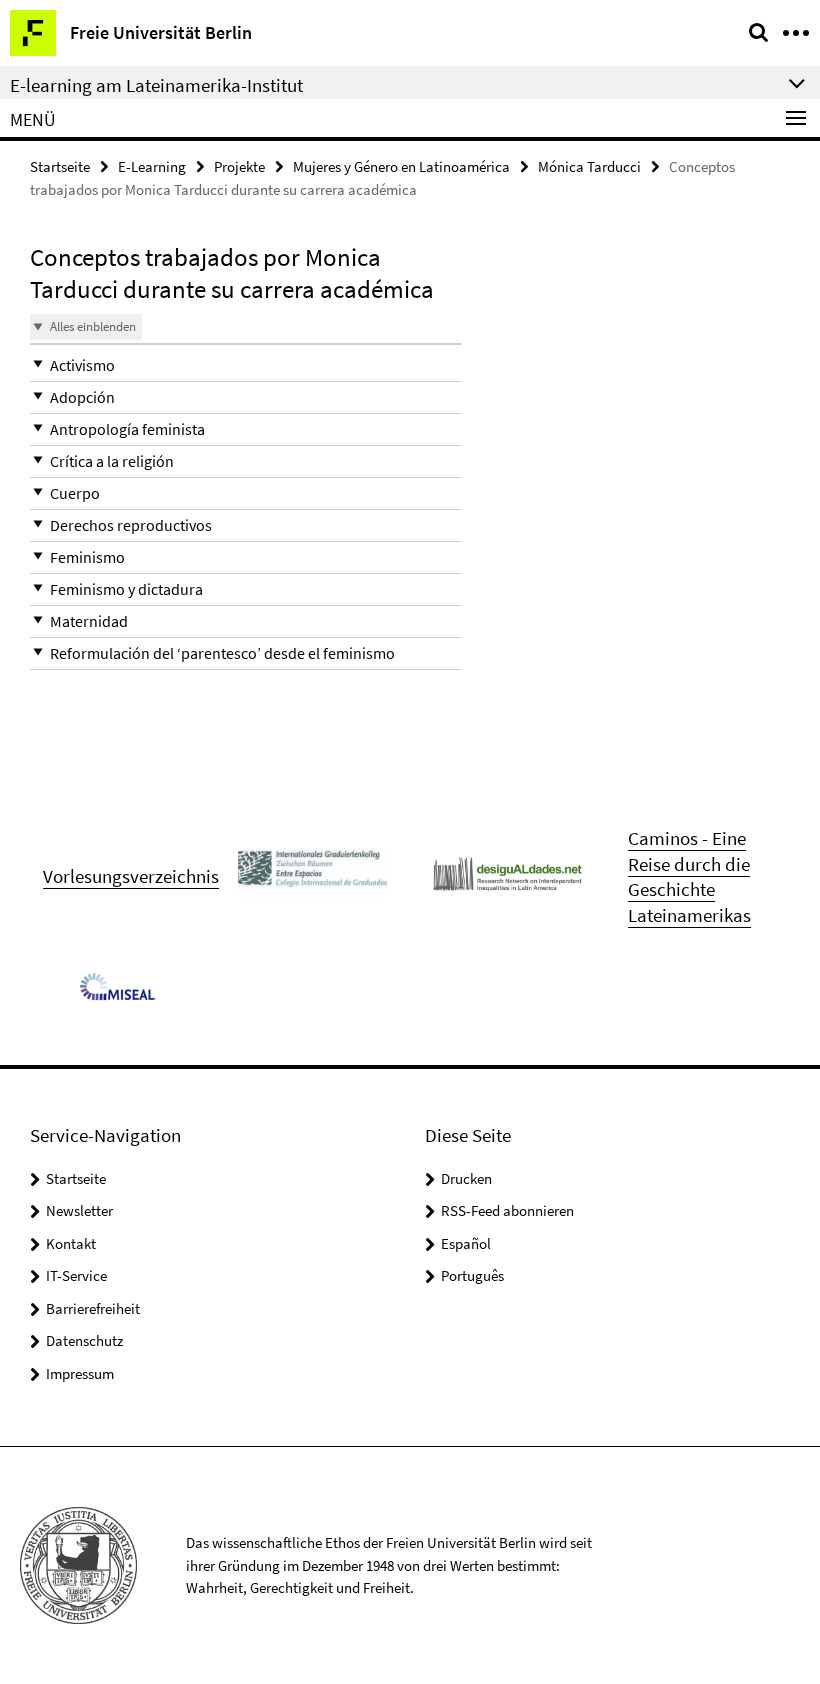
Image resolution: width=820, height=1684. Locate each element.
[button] (245, 365)
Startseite (60, 166)
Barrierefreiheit (93, 1308)
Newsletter (79, 1210)
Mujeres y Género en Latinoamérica (401, 166)
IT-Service (76, 1275)
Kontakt (71, 1243)
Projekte (239, 166)
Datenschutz (84, 1340)
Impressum (80, 1373)
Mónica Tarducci (589, 166)
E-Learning (152, 166)
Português (472, 1275)
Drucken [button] (466, 1178)
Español (466, 1243)
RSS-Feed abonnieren (507, 1210)
